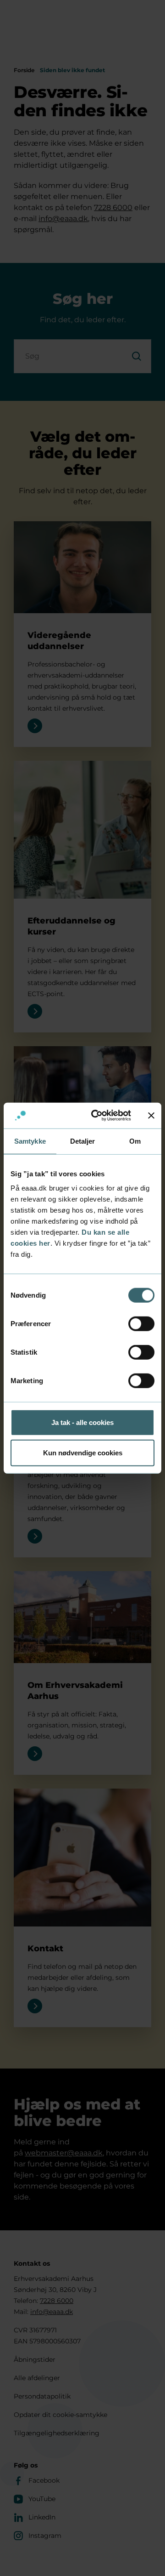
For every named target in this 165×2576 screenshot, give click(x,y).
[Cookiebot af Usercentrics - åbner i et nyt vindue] (97, 1116)
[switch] (141, 1324)
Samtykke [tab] (30, 1141)
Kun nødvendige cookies (83, 1452)
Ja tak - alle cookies (82, 1422)
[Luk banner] (151, 1116)
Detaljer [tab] (83, 1141)
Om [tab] (135, 1141)
